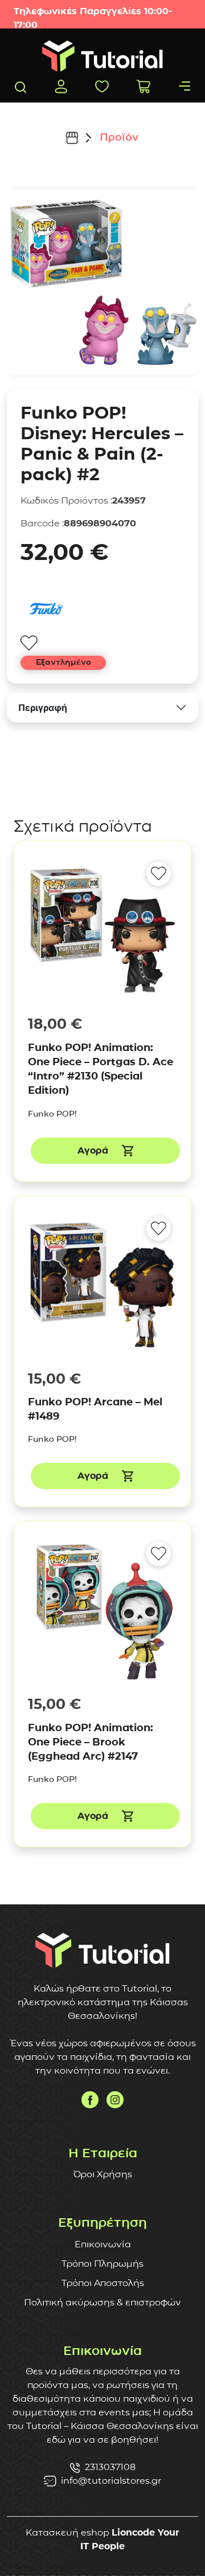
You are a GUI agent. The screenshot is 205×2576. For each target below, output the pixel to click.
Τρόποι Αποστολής (103, 2283)
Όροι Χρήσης (103, 2174)
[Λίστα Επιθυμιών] (102, 86)
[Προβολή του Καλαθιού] (143, 86)
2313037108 (110, 2467)
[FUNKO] (46, 609)
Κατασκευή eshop (67, 2532)
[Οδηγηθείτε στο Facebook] (90, 2100)
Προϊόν (119, 137)
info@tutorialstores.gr (111, 2481)
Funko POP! (52, 1114)
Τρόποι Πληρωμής (102, 2264)
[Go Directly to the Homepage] (102, 56)
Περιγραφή (43, 708)
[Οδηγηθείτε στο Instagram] (115, 2100)
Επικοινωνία (103, 2244)
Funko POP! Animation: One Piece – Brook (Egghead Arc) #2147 (91, 1742)
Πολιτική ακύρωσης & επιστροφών (102, 2302)
